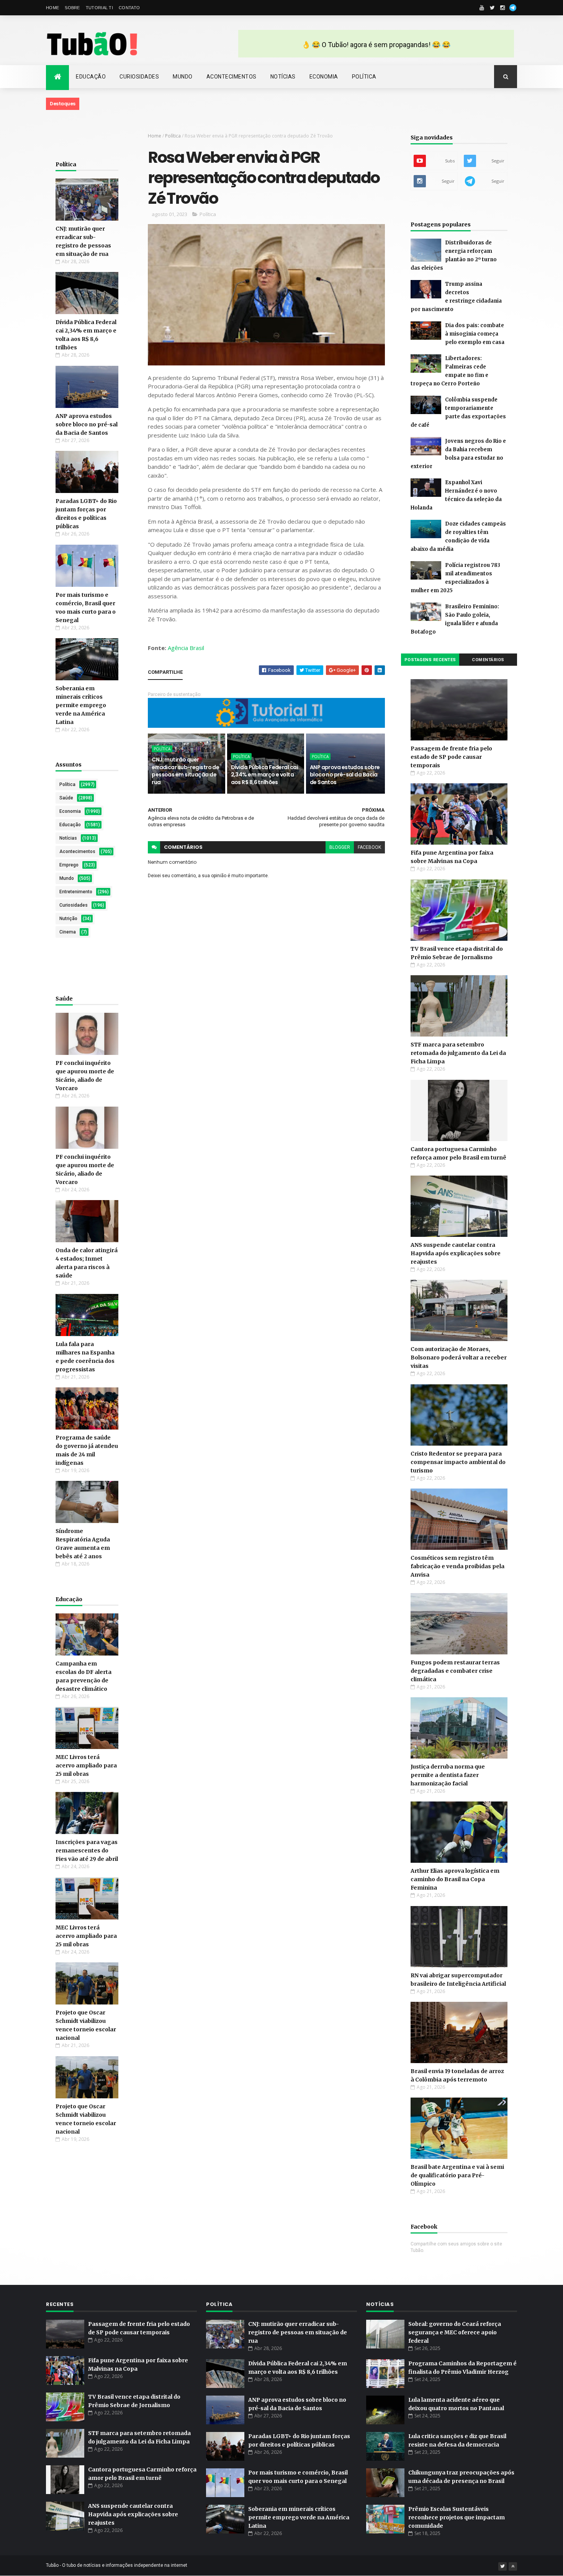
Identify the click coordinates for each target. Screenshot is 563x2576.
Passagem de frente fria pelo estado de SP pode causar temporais (451, 757)
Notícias (283, 77)
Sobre (72, 8)
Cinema (68, 932)
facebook (369, 847)
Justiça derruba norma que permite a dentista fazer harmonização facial (448, 1775)
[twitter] (492, 8)
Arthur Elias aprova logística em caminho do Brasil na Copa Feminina (455, 1879)
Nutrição (68, 919)
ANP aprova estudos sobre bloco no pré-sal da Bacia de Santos (87, 424)
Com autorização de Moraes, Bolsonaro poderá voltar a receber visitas (459, 1358)
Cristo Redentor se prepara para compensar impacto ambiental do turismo (458, 1462)
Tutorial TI (99, 8)
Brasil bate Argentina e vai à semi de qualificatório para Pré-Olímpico (457, 2175)
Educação (91, 77)
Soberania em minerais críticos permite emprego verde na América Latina (81, 705)
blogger (340, 847)
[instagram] (502, 8)
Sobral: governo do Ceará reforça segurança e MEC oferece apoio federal (455, 2332)
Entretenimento (76, 892)
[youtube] (482, 8)
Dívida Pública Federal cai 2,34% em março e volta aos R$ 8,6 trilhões (264, 775)
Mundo (183, 77)
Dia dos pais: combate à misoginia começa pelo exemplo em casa (475, 334)
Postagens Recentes (430, 660)
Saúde (66, 798)
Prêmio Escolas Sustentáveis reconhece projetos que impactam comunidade (457, 2517)
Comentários (488, 660)
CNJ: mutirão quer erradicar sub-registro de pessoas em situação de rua (185, 771)
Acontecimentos (232, 77)
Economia (324, 77)
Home (52, 8)
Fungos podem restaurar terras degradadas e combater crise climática (455, 1671)
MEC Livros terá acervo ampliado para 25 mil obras (86, 1765)
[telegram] (513, 8)
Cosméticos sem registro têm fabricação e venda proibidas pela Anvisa (457, 1566)
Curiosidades (139, 77)
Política (364, 77)
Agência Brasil (186, 648)
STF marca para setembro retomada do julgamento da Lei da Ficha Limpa (458, 1053)
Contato (129, 8)
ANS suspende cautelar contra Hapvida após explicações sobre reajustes (456, 1253)
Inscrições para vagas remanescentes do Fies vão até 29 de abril (87, 1851)
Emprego (69, 865)
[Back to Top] (513, 2566)
